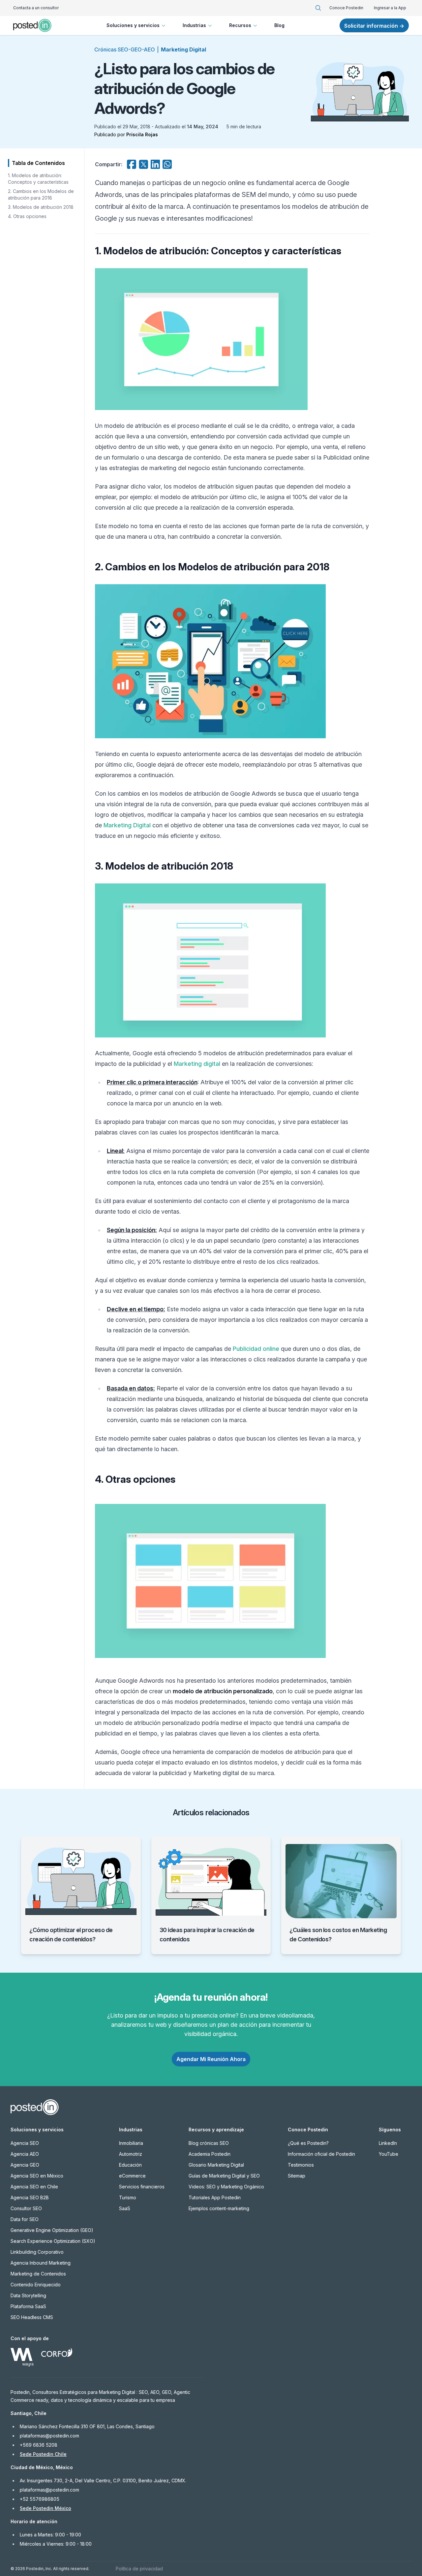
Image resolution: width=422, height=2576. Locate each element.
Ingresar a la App (390, 8)
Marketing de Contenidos (38, 2274)
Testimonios (301, 2165)
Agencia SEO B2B (30, 2197)
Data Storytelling (28, 2295)
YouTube (389, 2154)
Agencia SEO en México (37, 2176)
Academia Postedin (210, 2154)
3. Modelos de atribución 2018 (41, 207)
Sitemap (297, 2176)
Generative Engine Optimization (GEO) (52, 2230)
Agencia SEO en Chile (34, 2187)
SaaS (125, 2208)
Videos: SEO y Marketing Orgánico (226, 2187)
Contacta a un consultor (36, 8)
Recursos (240, 25)
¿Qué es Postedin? (308, 2143)
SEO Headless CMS (32, 2317)
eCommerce (132, 2176)
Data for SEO (25, 2219)
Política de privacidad (139, 2569)
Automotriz (131, 2154)
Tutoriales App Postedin (215, 2197)
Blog (279, 25)
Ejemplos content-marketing (219, 2208)
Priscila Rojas (142, 134)
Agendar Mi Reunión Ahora (211, 2059)
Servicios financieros (142, 2187)
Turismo (128, 2197)
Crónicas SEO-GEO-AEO (125, 49)
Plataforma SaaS (28, 2306)
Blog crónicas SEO (209, 2143)
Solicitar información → (374, 26)
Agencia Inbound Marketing (41, 2263)
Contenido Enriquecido (36, 2285)
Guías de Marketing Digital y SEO (224, 2176)
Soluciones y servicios (133, 25)
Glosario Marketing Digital (216, 2165)
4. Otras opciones (27, 216)
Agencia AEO (25, 2154)
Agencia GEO (25, 2165)
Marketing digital (197, 1064)
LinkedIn (388, 2143)
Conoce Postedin (346, 8)
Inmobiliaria (131, 2143)
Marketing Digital (183, 49)
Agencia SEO (25, 2143)
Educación (130, 2165)
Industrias (194, 25)
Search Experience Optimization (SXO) (53, 2241)
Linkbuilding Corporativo (37, 2252)
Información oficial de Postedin (321, 2154)
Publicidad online (256, 1349)
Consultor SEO (26, 2208)
